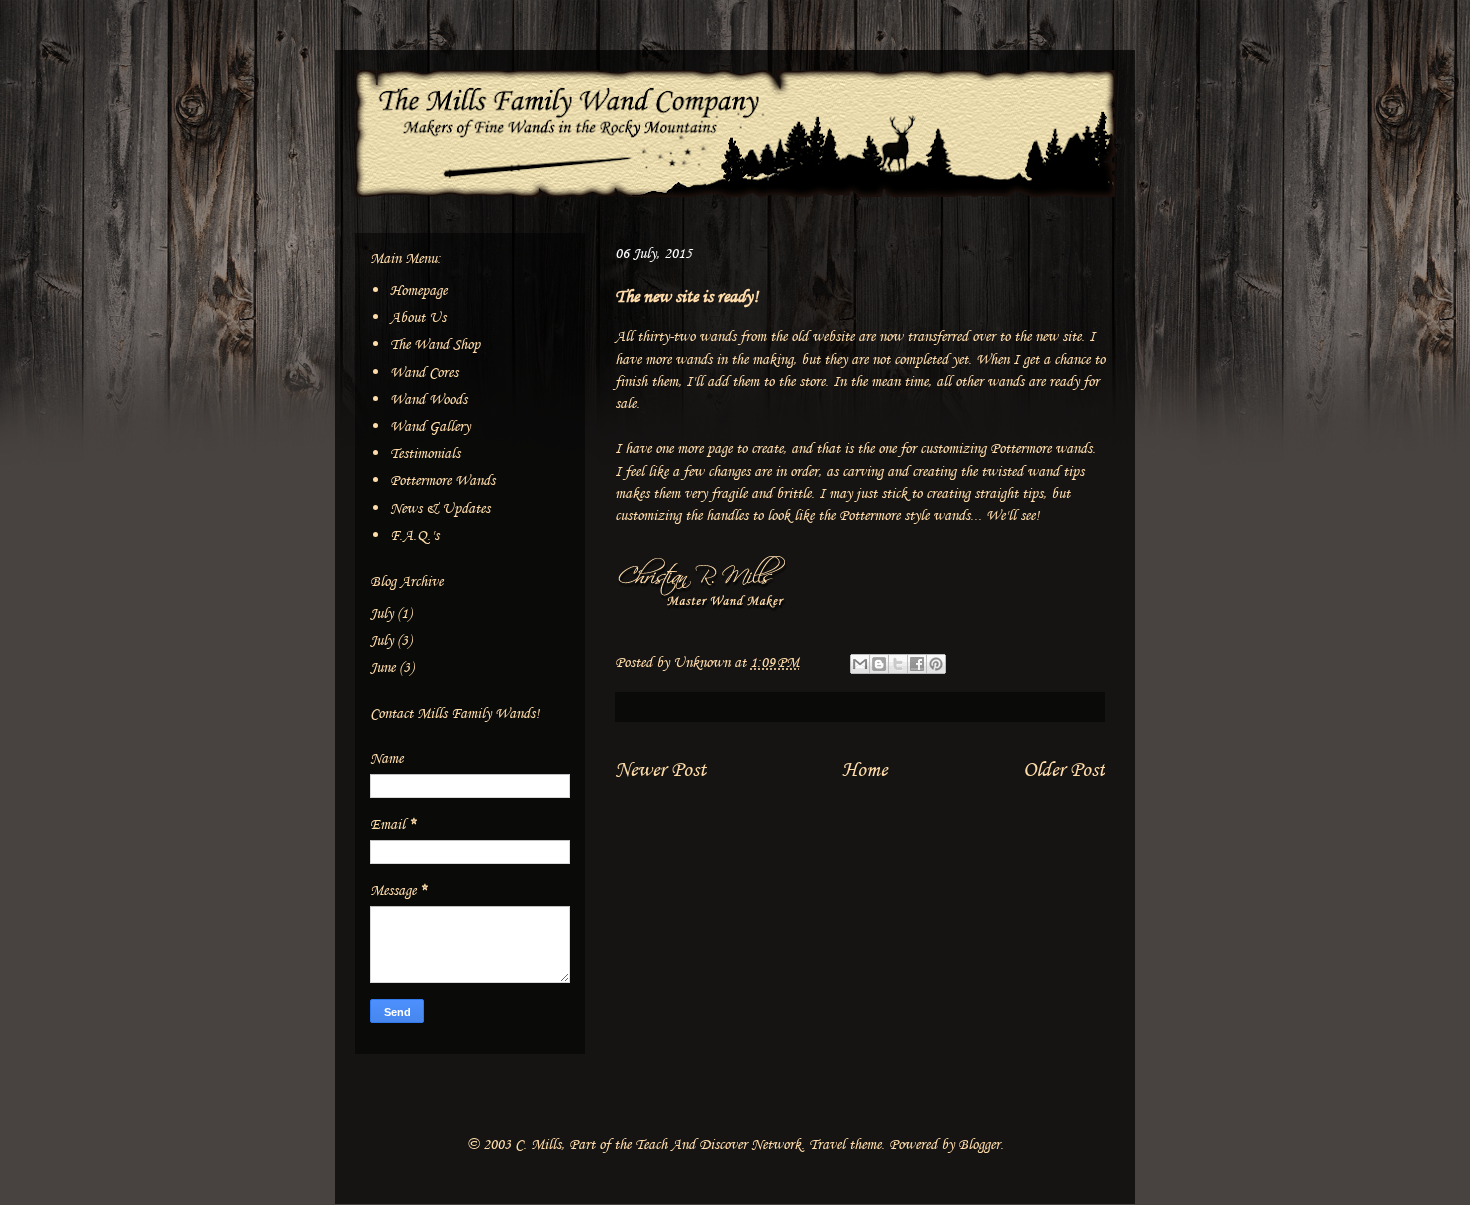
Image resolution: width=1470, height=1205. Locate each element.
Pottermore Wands (442, 480)
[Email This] (860, 664)
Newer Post (660, 769)
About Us (418, 317)
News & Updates (440, 508)
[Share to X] (898, 664)
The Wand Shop (435, 344)
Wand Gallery (430, 426)
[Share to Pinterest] (936, 664)
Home (864, 769)
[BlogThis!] (879, 664)
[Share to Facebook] (917, 664)
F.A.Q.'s (414, 535)
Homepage (418, 290)
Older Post (1064, 769)
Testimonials (425, 453)
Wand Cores (424, 372)
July (381, 613)
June (382, 667)
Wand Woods (428, 399)
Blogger (979, 1144)
